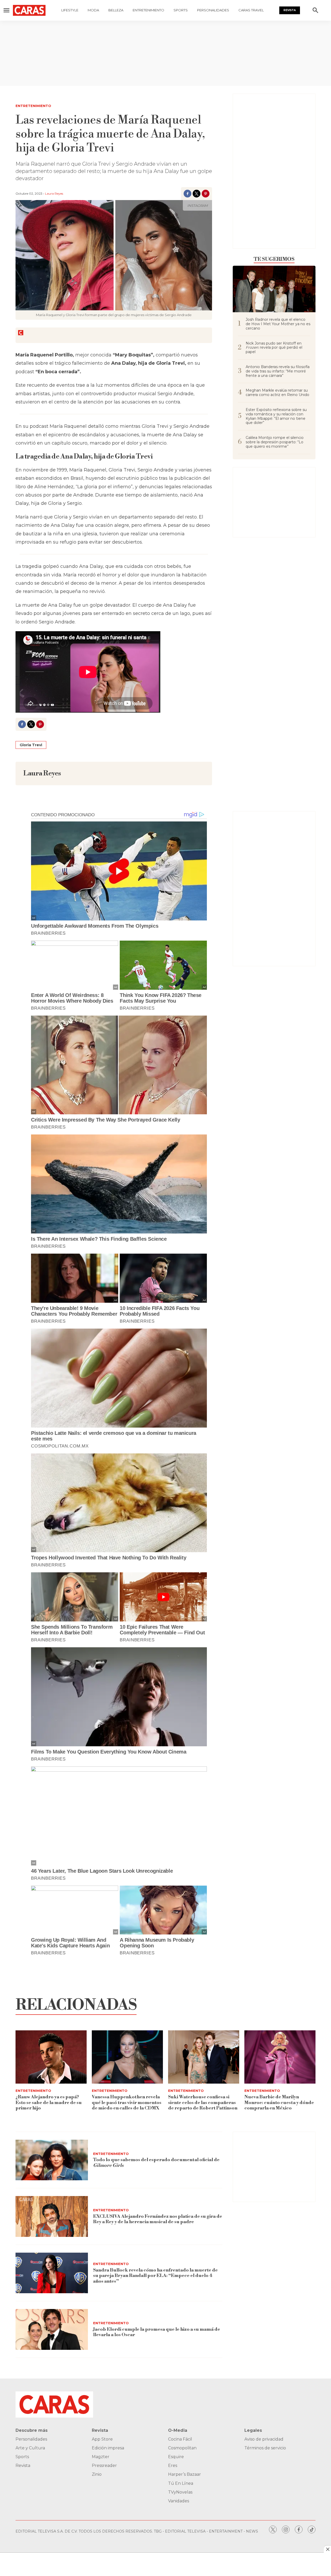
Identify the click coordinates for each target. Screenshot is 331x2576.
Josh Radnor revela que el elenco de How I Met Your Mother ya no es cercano (278, 324)
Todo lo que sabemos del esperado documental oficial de (156, 2163)
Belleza (116, 10)
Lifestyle (70, 10)
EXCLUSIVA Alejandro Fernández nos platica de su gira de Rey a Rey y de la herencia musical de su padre (158, 2219)
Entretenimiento (148, 10)
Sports (181, 10)
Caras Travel (251, 10)
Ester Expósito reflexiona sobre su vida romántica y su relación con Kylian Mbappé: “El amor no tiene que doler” (276, 416)
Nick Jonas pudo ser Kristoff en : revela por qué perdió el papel (274, 348)
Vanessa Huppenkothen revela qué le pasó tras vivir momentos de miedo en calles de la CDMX (127, 2102)
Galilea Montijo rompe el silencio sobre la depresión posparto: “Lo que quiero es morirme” (275, 442)
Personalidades (213, 10)
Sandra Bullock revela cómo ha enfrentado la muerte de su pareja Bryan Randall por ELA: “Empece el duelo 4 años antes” (155, 2276)
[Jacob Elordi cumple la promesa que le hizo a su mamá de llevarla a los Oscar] (52, 2329)
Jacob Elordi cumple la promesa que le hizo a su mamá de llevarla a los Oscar (157, 2332)
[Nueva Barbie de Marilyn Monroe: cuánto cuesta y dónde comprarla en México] (280, 2057)
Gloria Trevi (31, 745)
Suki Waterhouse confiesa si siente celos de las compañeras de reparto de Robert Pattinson (203, 2102)
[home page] (29, 10)
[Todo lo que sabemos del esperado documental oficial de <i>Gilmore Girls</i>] (52, 2160)
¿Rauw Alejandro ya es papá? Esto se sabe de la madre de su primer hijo (49, 2102)
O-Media (178, 2430)
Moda (93, 10)
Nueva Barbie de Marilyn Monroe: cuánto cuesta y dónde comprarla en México (279, 2102)
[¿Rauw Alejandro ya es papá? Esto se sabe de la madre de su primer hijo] (51, 2057)
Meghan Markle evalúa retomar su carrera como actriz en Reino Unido (277, 393)
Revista (290, 10)
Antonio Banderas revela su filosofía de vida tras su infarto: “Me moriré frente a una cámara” (278, 371)
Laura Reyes (54, 193)
